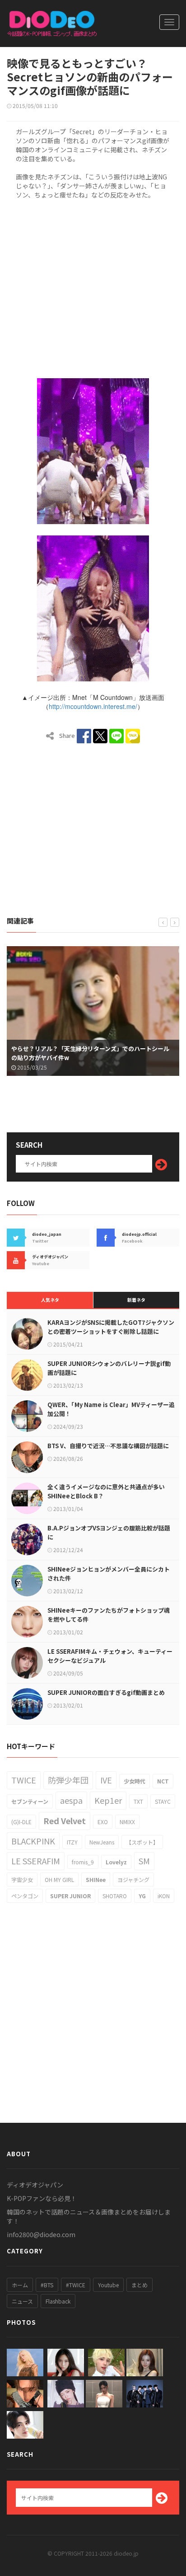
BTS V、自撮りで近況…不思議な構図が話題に (108, 1446)
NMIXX (127, 1822)
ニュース (22, 2301)
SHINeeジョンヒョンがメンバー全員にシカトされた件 (109, 1574)
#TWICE (76, 2285)
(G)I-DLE (21, 1822)
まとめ (139, 2285)
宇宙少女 (22, 1879)
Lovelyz (116, 1862)
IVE (106, 1780)
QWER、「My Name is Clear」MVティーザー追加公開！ (111, 1409)
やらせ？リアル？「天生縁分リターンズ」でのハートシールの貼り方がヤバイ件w (90, 1053)
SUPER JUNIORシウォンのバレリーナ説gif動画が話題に (109, 1368)
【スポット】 (142, 1842)
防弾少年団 (68, 1780)
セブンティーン (30, 1801)
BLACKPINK (33, 1841)
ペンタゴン (25, 1896)
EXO (103, 1822)
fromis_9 (83, 1862)
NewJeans (102, 1842)
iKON (164, 1896)
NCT (163, 1781)
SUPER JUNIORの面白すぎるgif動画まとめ (106, 1692)
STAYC (163, 1801)
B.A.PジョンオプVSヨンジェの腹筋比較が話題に (109, 1532)
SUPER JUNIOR (70, 1896)
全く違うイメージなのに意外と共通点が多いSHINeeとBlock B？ (106, 1491)
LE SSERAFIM (36, 1861)
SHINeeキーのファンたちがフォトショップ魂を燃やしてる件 (109, 1615)
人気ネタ (50, 1300)
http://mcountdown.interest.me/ (93, 706)
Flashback (58, 2301)
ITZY (72, 1842)
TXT (138, 1801)
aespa (71, 1800)
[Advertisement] (93, 287)
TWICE (24, 1780)
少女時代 (135, 1781)
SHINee (96, 1879)
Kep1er (108, 1800)
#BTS (47, 2285)
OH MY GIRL (59, 1879)
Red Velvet (65, 1821)
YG (142, 1896)
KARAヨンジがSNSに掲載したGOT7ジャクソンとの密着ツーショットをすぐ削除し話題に (111, 1327)
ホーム (20, 2285)
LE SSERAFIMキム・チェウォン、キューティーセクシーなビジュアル (110, 1656)
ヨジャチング (133, 1879)
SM (144, 1861)
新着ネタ (136, 1300)
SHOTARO (115, 1896)
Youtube (108, 2285)
